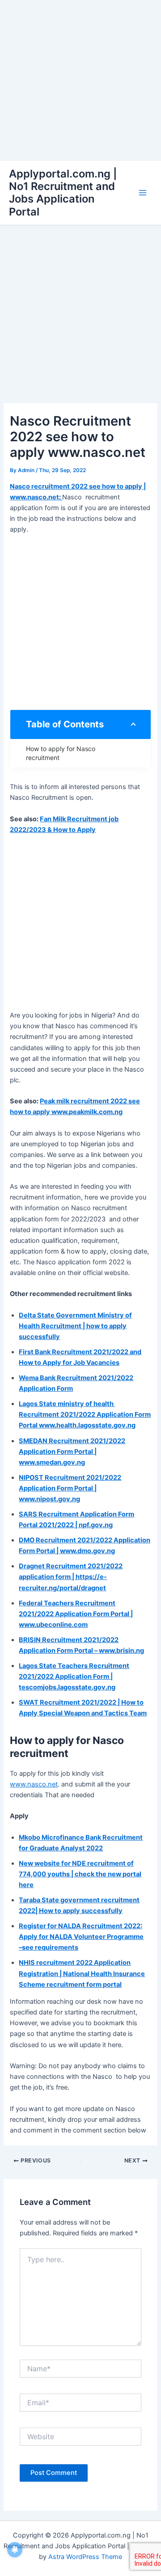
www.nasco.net (34, 1784)
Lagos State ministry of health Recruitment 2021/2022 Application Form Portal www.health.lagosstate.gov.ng (85, 1415)
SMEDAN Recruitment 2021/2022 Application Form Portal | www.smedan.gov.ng (72, 1452)
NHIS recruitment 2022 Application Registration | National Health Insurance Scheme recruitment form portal (82, 1973)
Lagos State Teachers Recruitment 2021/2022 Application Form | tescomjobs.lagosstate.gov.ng (74, 1677)
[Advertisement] (80, 80)
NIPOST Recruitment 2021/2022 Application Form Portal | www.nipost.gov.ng (70, 1488)
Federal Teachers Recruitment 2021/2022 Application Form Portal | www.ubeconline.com (76, 1614)
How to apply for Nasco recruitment (61, 753)
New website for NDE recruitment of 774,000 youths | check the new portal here (80, 1874)
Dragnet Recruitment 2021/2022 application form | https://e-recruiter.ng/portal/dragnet (71, 1577)
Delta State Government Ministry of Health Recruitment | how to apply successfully (75, 1326)
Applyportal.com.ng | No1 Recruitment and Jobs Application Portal (63, 193)
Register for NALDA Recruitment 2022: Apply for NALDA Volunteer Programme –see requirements (81, 1937)
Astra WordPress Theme (85, 2557)
